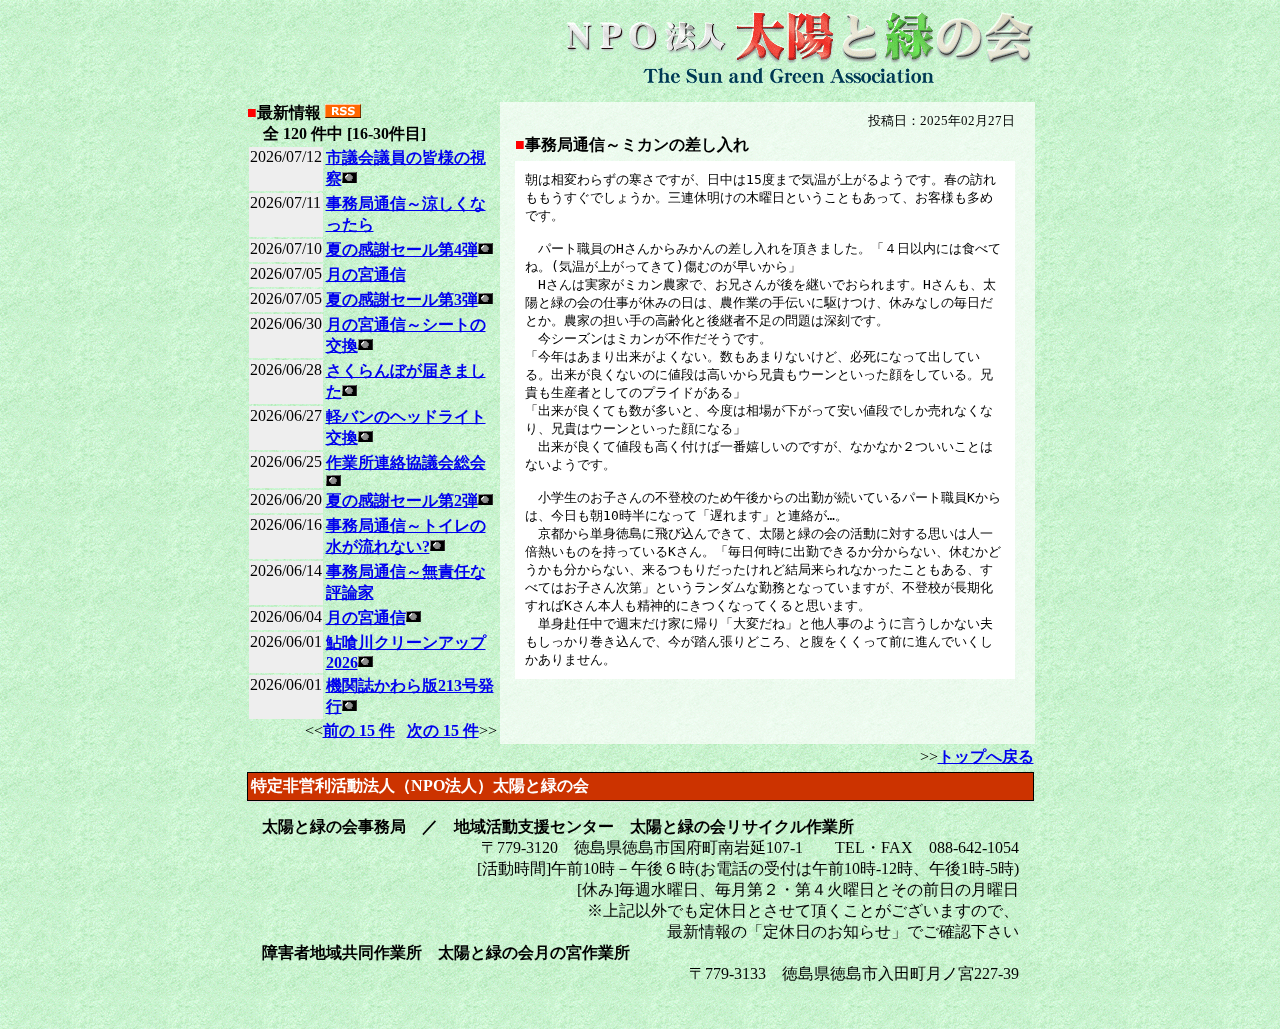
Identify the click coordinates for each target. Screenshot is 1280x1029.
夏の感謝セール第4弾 (402, 249)
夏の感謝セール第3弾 (402, 299)
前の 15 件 (359, 730)
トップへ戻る (986, 756)
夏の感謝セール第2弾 (402, 500)
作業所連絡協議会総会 (406, 462)
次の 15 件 (443, 730)
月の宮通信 (366, 274)
